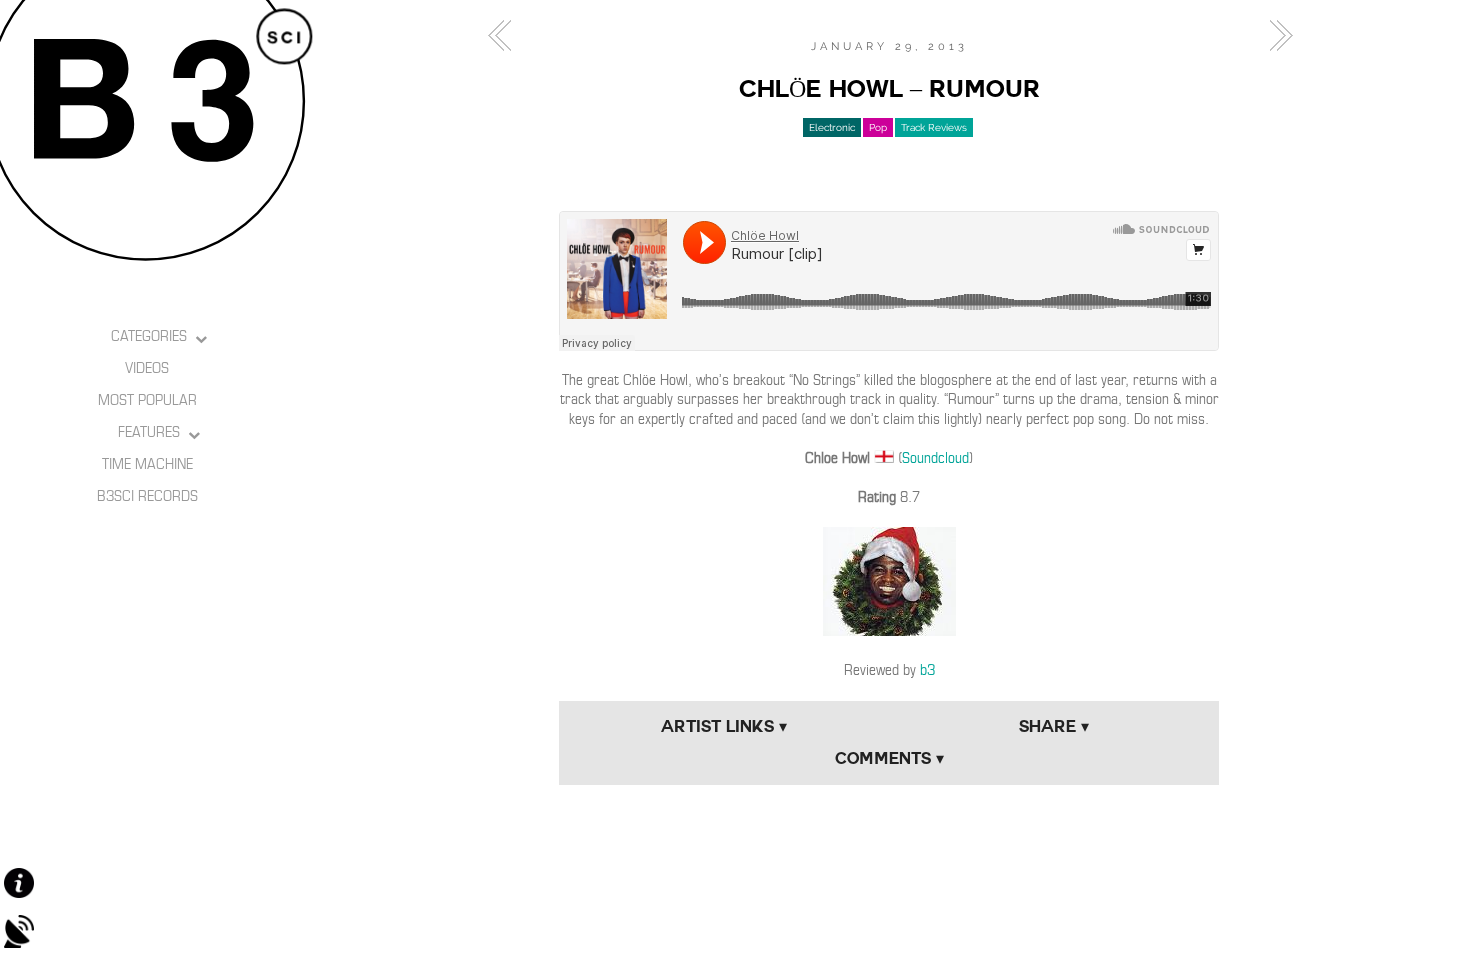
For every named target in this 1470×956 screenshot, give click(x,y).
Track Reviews (934, 127)
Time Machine (147, 464)
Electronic (832, 127)
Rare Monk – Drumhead (505, 36)
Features (149, 432)
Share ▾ (1054, 726)
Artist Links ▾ (724, 726)
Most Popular (147, 400)
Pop (878, 127)
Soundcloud (935, 458)
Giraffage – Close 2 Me (1275, 36)
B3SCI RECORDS (147, 496)
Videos (147, 368)
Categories (149, 336)
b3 (927, 670)
